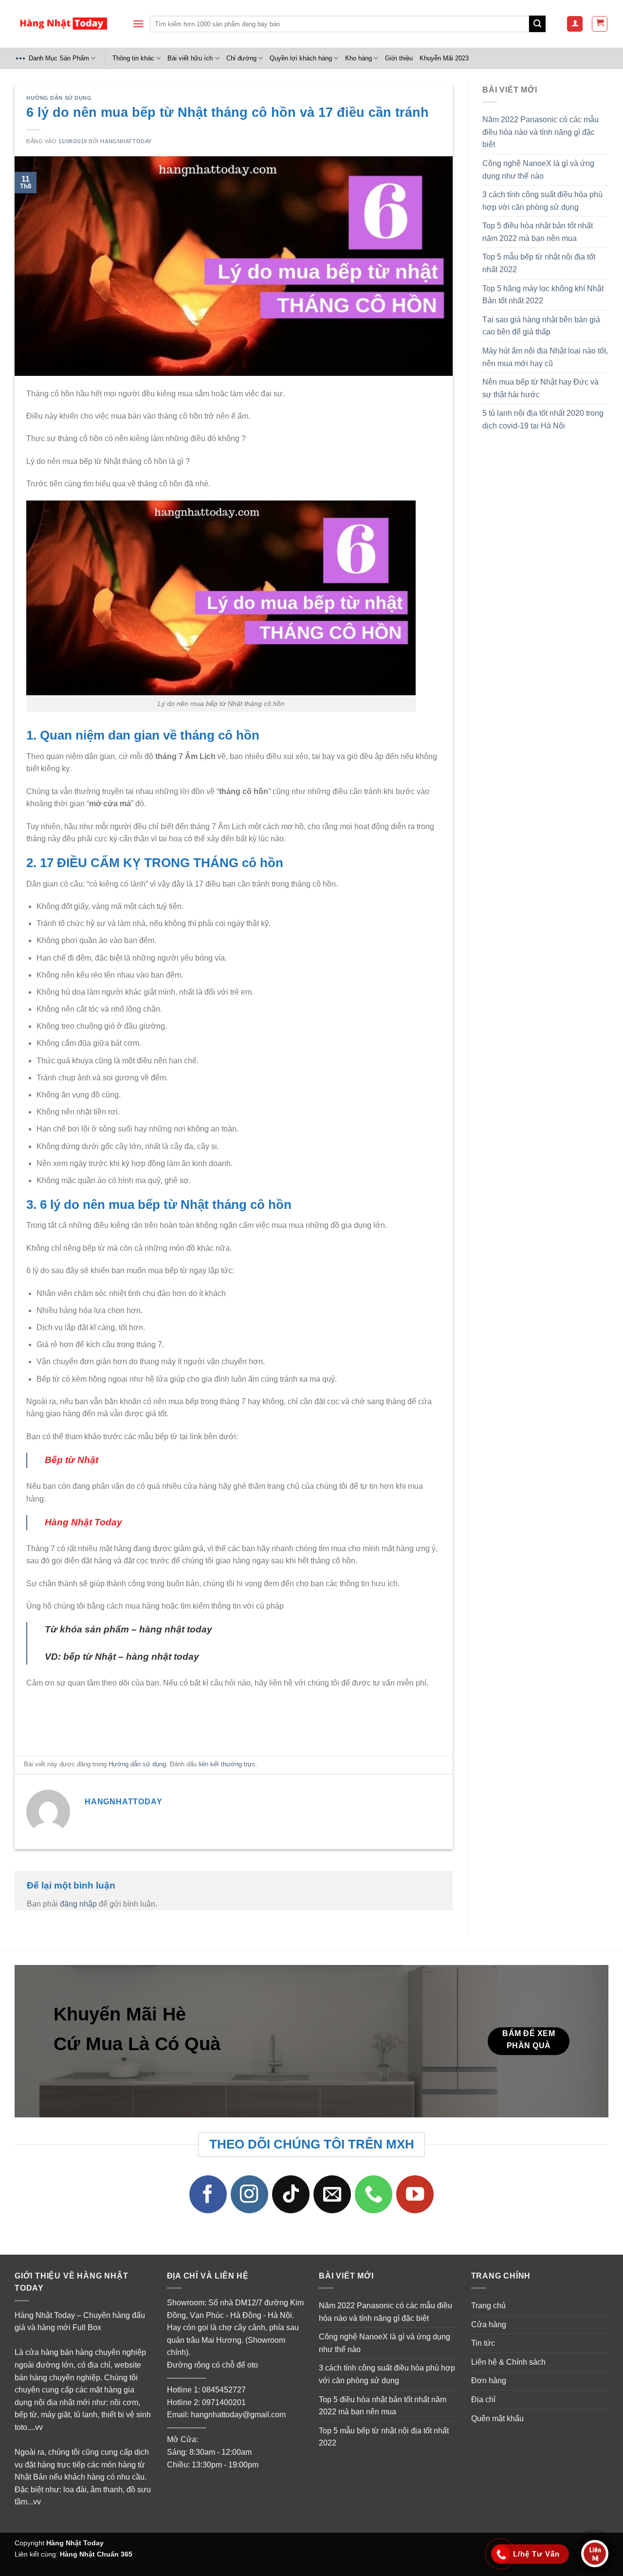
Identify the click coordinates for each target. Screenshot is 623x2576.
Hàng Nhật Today (75, 2543)
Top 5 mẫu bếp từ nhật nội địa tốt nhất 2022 (539, 263)
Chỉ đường (241, 58)
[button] (138, 24)
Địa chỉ (483, 2400)
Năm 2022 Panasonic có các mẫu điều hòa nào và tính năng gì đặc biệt (541, 132)
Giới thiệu (399, 58)
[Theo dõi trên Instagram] (250, 2194)
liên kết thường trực (227, 1764)
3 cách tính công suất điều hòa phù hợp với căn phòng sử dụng (542, 201)
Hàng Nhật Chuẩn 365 (96, 2554)
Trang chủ (488, 2306)
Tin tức (483, 2343)
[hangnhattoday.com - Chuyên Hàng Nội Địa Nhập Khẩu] (63, 24)
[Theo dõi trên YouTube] (415, 2194)
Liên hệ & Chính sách (508, 2362)
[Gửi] (537, 24)
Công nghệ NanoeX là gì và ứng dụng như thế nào (538, 170)
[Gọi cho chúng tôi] (374, 2194)
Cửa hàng (489, 2325)
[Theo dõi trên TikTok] (291, 2194)
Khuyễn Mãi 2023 (444, 58)
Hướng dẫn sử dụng (59, 98)
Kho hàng (358, 58)
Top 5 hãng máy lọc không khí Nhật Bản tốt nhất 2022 (543, 295)
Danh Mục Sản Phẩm (59, 58)
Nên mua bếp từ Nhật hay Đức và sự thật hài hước (541, 388)
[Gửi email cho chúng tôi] (332, 2194)
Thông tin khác (133, 58)
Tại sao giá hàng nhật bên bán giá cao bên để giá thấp (541, 326)
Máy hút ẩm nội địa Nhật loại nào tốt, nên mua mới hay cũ (545, 357)
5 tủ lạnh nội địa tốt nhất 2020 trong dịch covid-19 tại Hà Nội (543, 419)
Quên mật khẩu (497, 2418)
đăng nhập (78, 1904)
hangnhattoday (126, 141)
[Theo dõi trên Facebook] (208, 2194)
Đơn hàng (489, 2381)
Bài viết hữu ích (190, 58)
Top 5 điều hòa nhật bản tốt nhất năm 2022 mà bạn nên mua (538, 232)
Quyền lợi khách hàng (301, 58)
